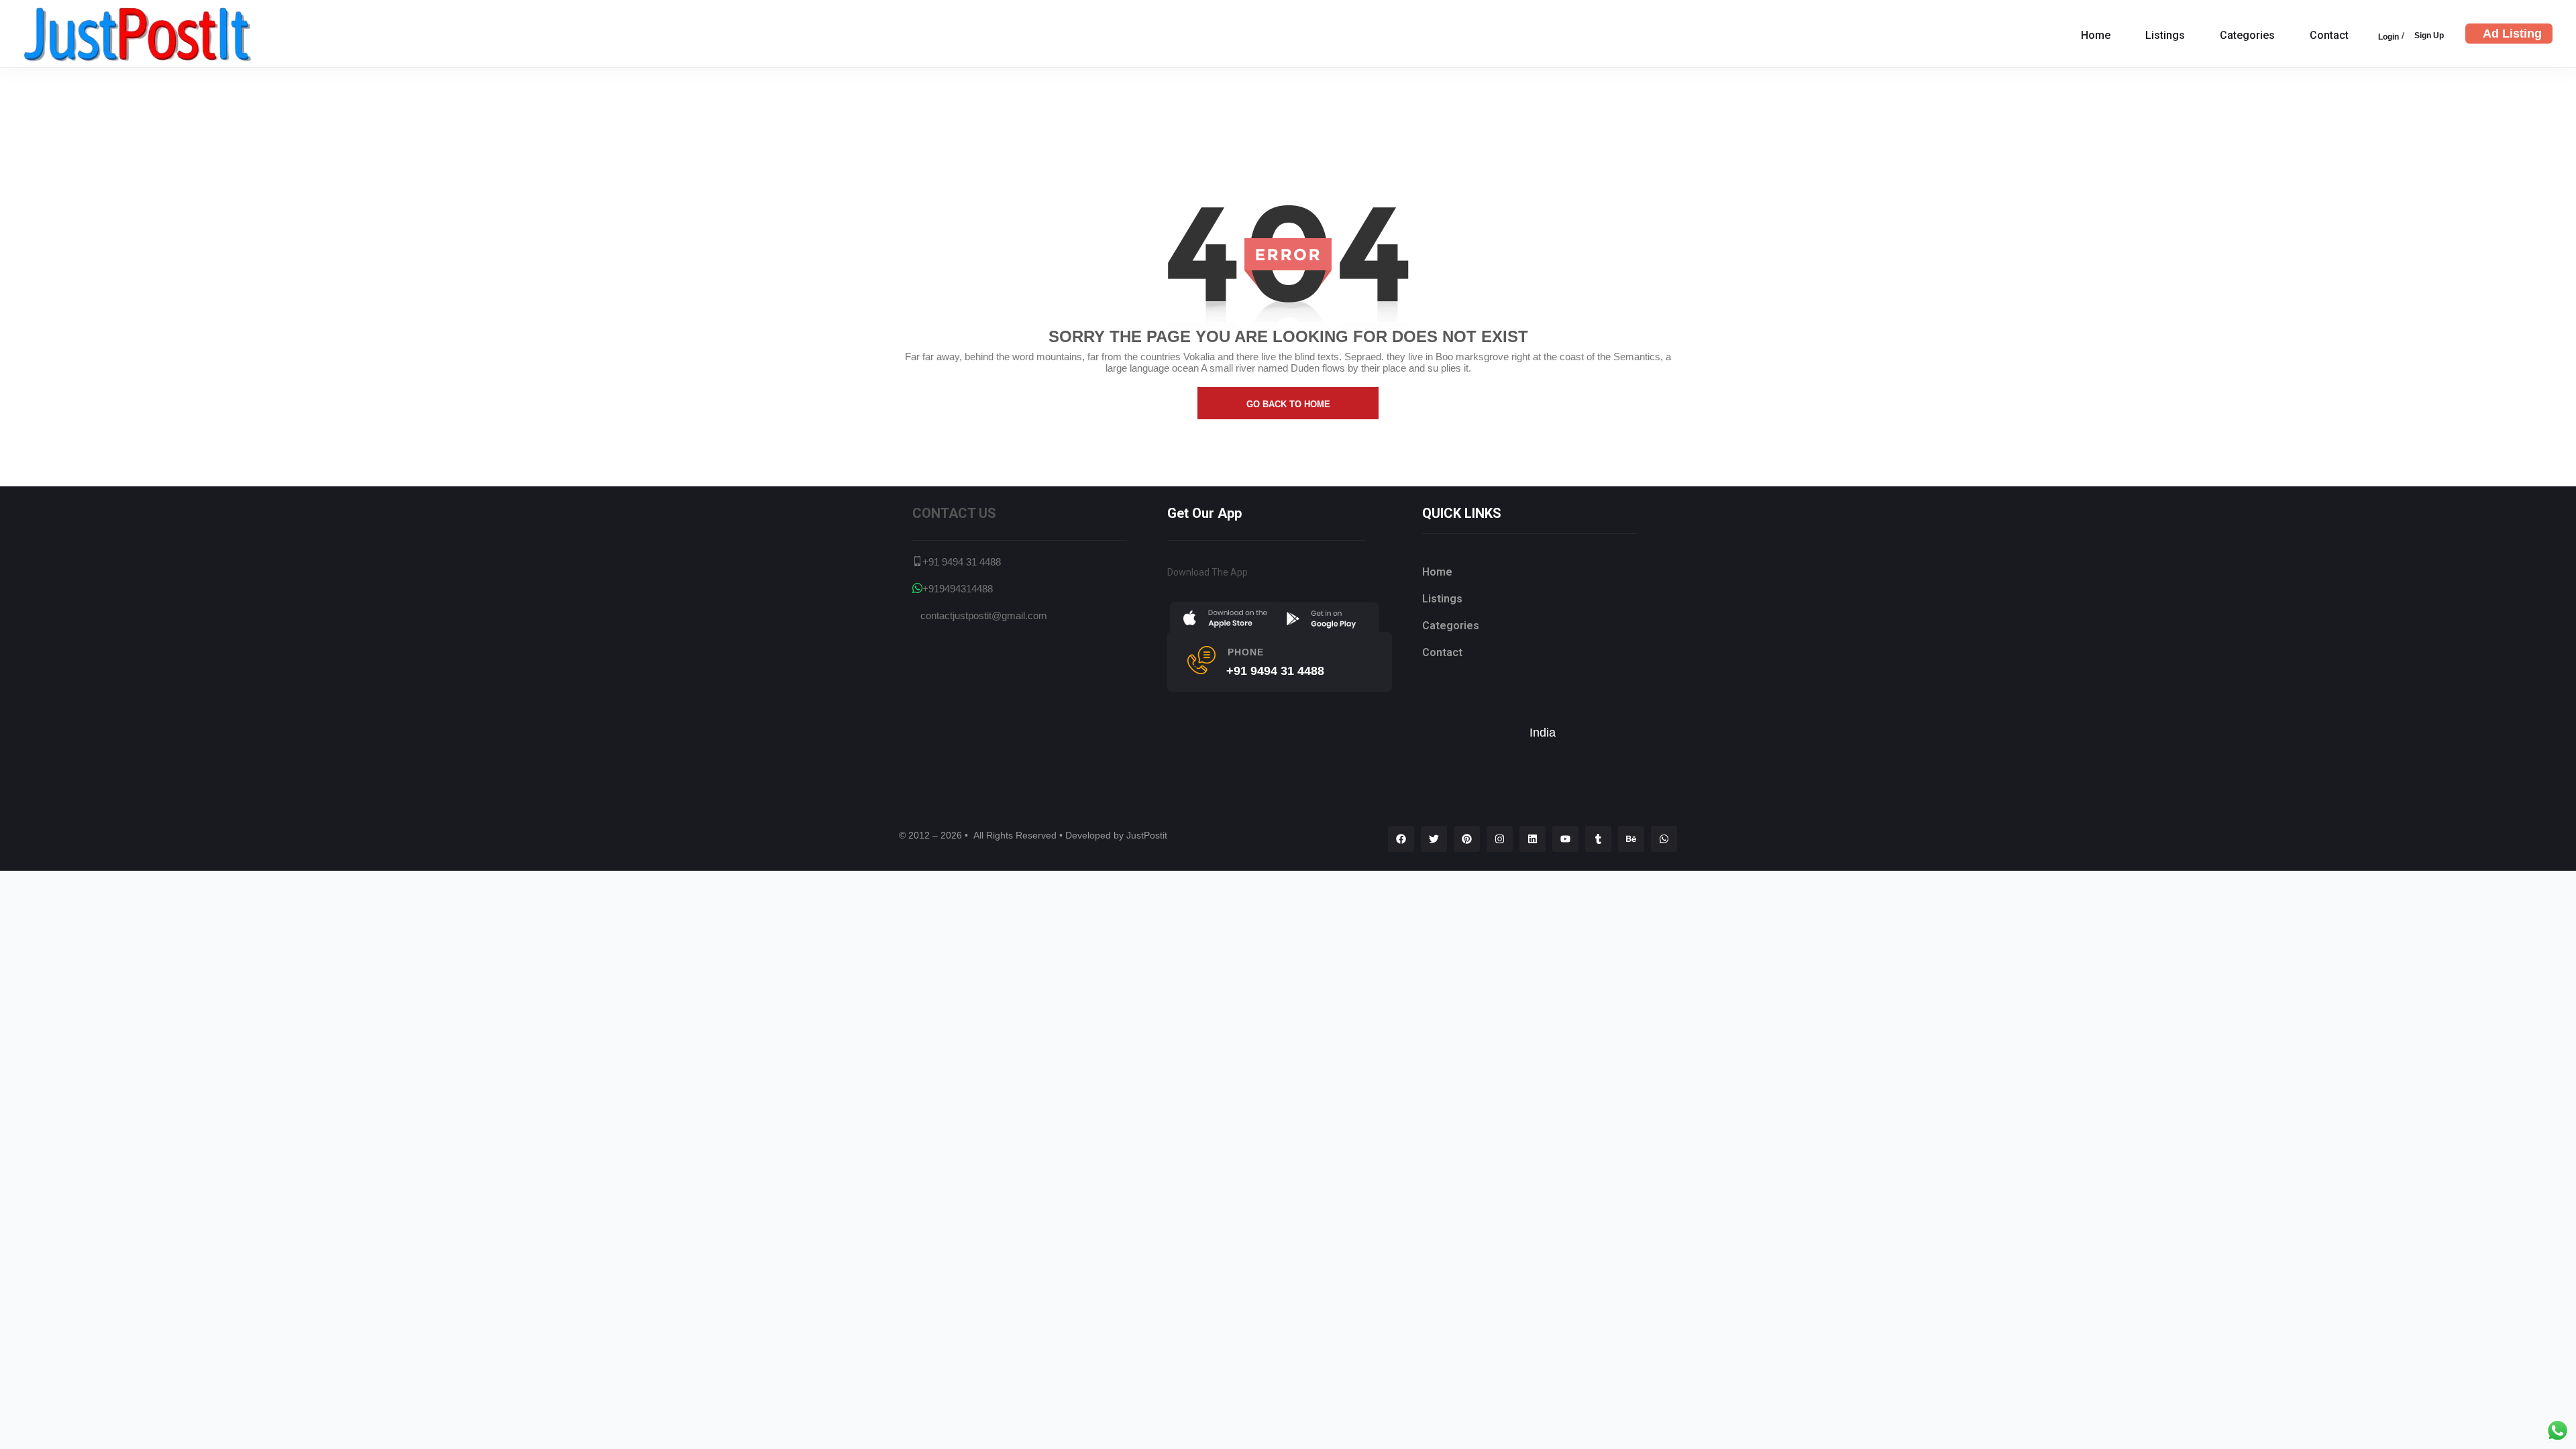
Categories (2247, 35)
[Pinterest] (1467, 839)
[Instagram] (1500, 839)
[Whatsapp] (1664, 839)
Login (2389, 37)
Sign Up (2429, 35)
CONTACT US (954, 513)
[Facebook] (1401, 839)
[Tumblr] (1598, 839)
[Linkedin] (1533, 839)
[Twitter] (1434, 839)
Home (2096, 35)
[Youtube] (1565, 839)
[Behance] (1631, 839)
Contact (2329, 35)
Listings (2165, 35)
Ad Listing (2512, 34)
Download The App (1207, 572)
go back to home (1288, 404)
